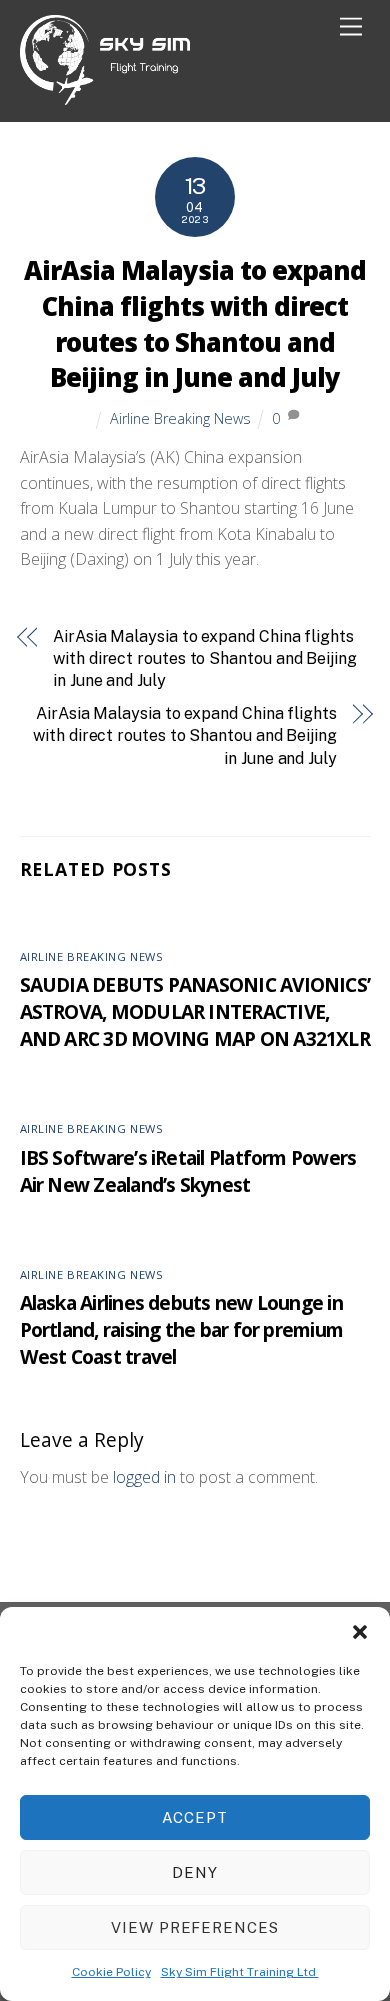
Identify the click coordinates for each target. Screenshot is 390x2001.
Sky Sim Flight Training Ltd (240, 1972)
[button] (360, 1632)
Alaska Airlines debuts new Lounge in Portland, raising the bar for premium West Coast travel (182, 1329)
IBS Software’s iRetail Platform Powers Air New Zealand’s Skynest (188, 1171)
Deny (195, 1872)
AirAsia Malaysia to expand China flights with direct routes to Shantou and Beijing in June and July (194, 324)
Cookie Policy (111, 1972)
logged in (144, 1477)
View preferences (195, 1927)
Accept (195, 1817)
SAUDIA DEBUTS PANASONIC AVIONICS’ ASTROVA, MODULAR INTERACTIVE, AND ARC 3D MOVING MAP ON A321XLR (195, 1011)
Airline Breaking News (180, 418)
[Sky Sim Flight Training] (105, 96)
